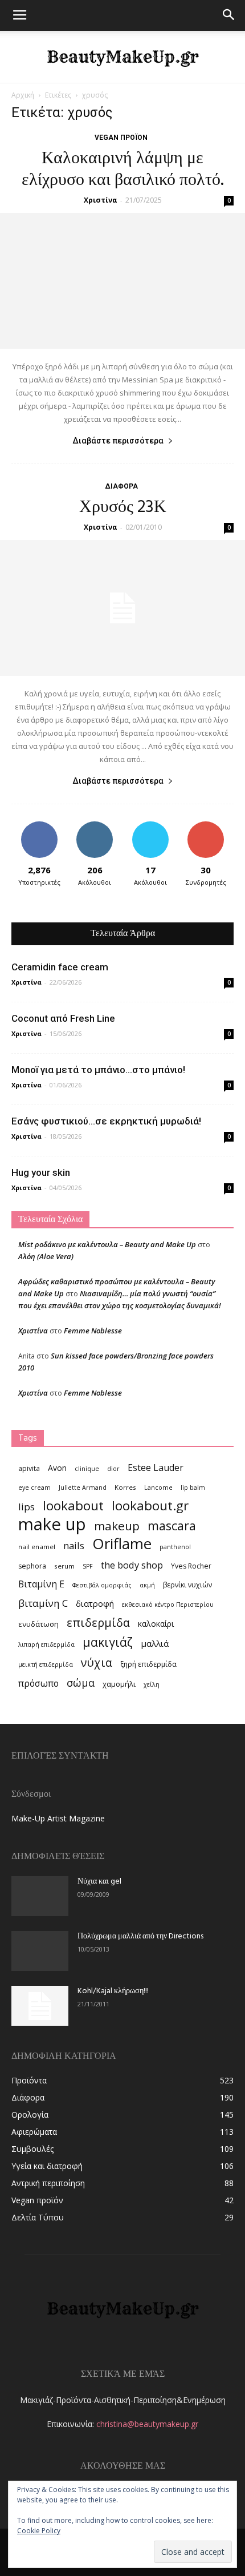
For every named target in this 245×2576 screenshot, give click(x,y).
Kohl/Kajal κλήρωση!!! (113, 1991)
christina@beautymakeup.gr (147, 2424)
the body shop (132, 1565)
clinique (87, 1469)
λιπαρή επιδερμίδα (46, 1644)
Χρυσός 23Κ (123, 507)
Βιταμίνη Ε (41, 1584)
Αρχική (23, 95)
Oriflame (122, 1544)
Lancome (158, 1487)
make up (52, 1524)
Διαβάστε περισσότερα (118, 441)
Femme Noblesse (93, 1331)
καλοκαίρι (156, 1624)
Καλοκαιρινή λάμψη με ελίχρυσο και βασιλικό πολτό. (123, 170)
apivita (29, 1468)
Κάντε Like (39, 826)
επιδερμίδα (98, 1622)
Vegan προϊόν (121, 138)
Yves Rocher (191, 1566)
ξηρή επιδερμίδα (148, 1664)
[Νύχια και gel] (40, 1896)
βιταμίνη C (43, 1603)
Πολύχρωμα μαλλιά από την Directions (140, 1936)
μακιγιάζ (108, 1642)
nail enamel (37, 1547)
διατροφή (95, 1603)
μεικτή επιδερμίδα (46, 1664)
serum (64, 1566)
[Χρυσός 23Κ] (122, 608)
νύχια (97, 1662)
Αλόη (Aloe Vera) (46, 1256)
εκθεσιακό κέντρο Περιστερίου (168, 1605)
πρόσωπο (38, 1684)
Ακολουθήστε (95, 826)
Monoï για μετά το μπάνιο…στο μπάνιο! (98, 1070)
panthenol (175, 1547)
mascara (172, 1525)
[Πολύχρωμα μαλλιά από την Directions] (40, 1951)
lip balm (193, 1487)
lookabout (73, 1505)
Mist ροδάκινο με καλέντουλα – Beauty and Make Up (107, 1244)
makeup (117, 1526)
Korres (125, 1487)
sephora (32, 1566)
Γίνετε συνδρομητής (206, 830)
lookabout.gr (150, 1505)
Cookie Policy (39, 2531)
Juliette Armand (83, 1487)
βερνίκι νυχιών (187, 1585)
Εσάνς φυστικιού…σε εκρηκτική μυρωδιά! (106, 1121)
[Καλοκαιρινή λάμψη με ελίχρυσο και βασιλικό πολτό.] (122, 281)
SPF (88, 1566)
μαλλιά (155, 1643)
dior (113, 1469)
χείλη (152, 1684)
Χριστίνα (101, 200)
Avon (57, 1468)
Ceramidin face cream (60, 967)
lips (26, 1507)
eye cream (34, 1487)
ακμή (147, 1585)
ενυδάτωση (38, 1624)
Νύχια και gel (99, 1882)
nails (74, 1545)
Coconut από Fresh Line (63, 1018)
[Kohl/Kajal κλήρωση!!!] (40, 2006)
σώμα (81, 1682)
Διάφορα (121, 486)
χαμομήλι (119, 1684)
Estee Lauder (156, 1468)
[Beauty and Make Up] (122, 57)
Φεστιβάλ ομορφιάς (102, 1585)
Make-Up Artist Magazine (58, 1818)
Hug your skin (41, 1172)
